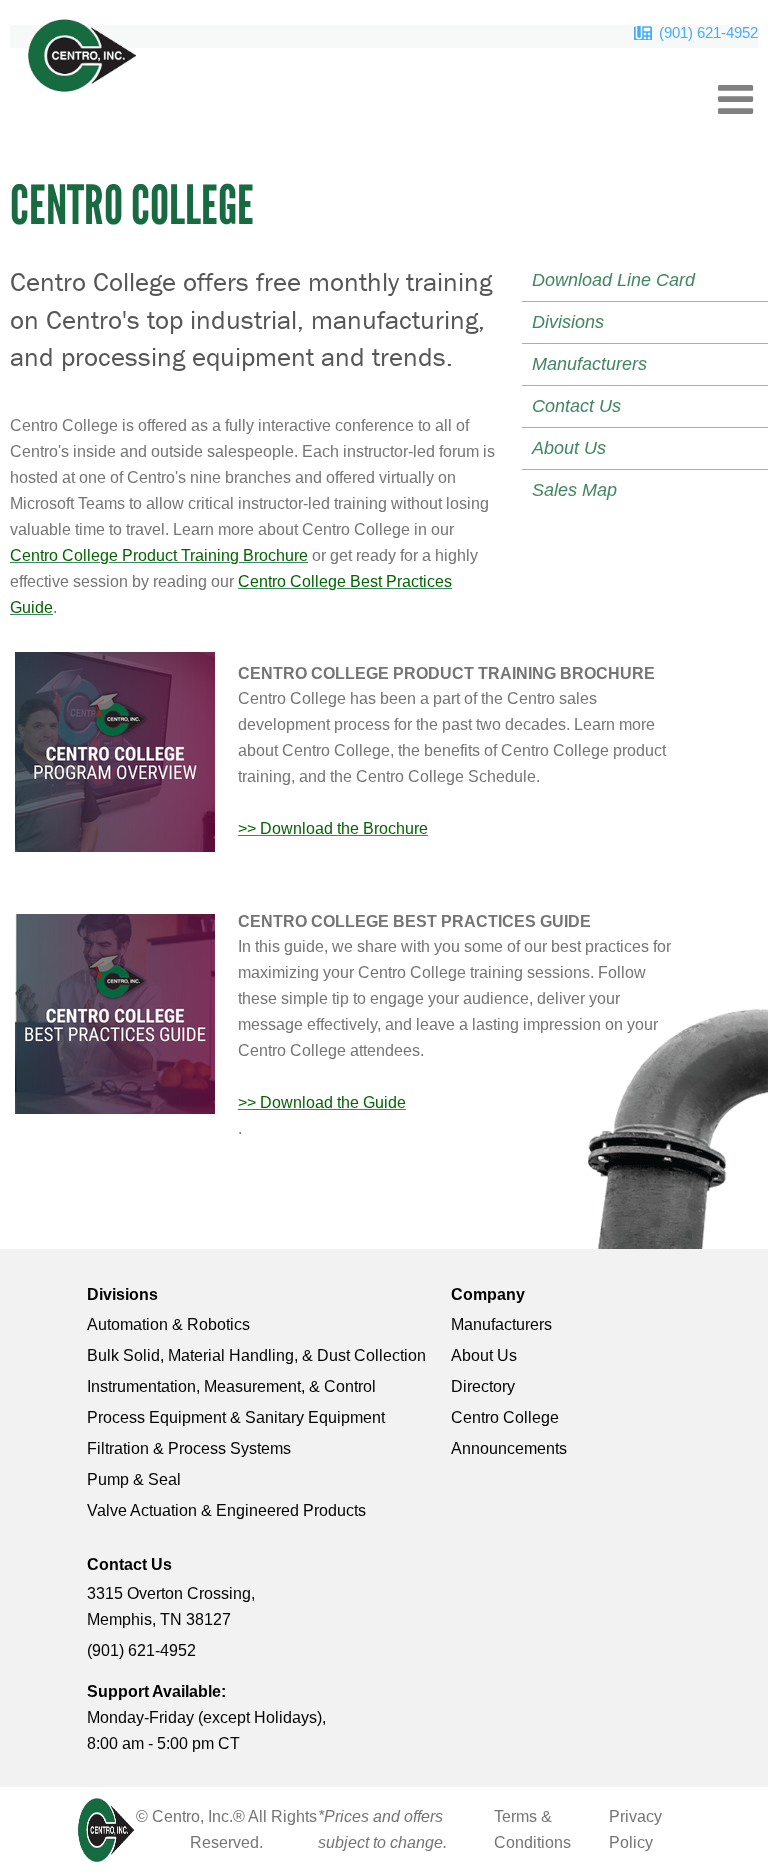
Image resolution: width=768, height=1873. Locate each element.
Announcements (509, 1448)
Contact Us (129, 1564)
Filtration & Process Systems (189, 1448)
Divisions (122, 1294)
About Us (484, 1355)
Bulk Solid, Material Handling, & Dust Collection (256, 1355)
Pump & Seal (134, 1479)
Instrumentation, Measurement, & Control (231, 1386)
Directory (483, 1386)
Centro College (505, 1417)
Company (488, 1294)
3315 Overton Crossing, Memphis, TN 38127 (171, 1606)
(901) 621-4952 (708, 32)
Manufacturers (501, 1324)
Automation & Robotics (168, 1324)
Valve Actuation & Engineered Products (226, 1510)
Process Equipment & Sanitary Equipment (236, 1417)
